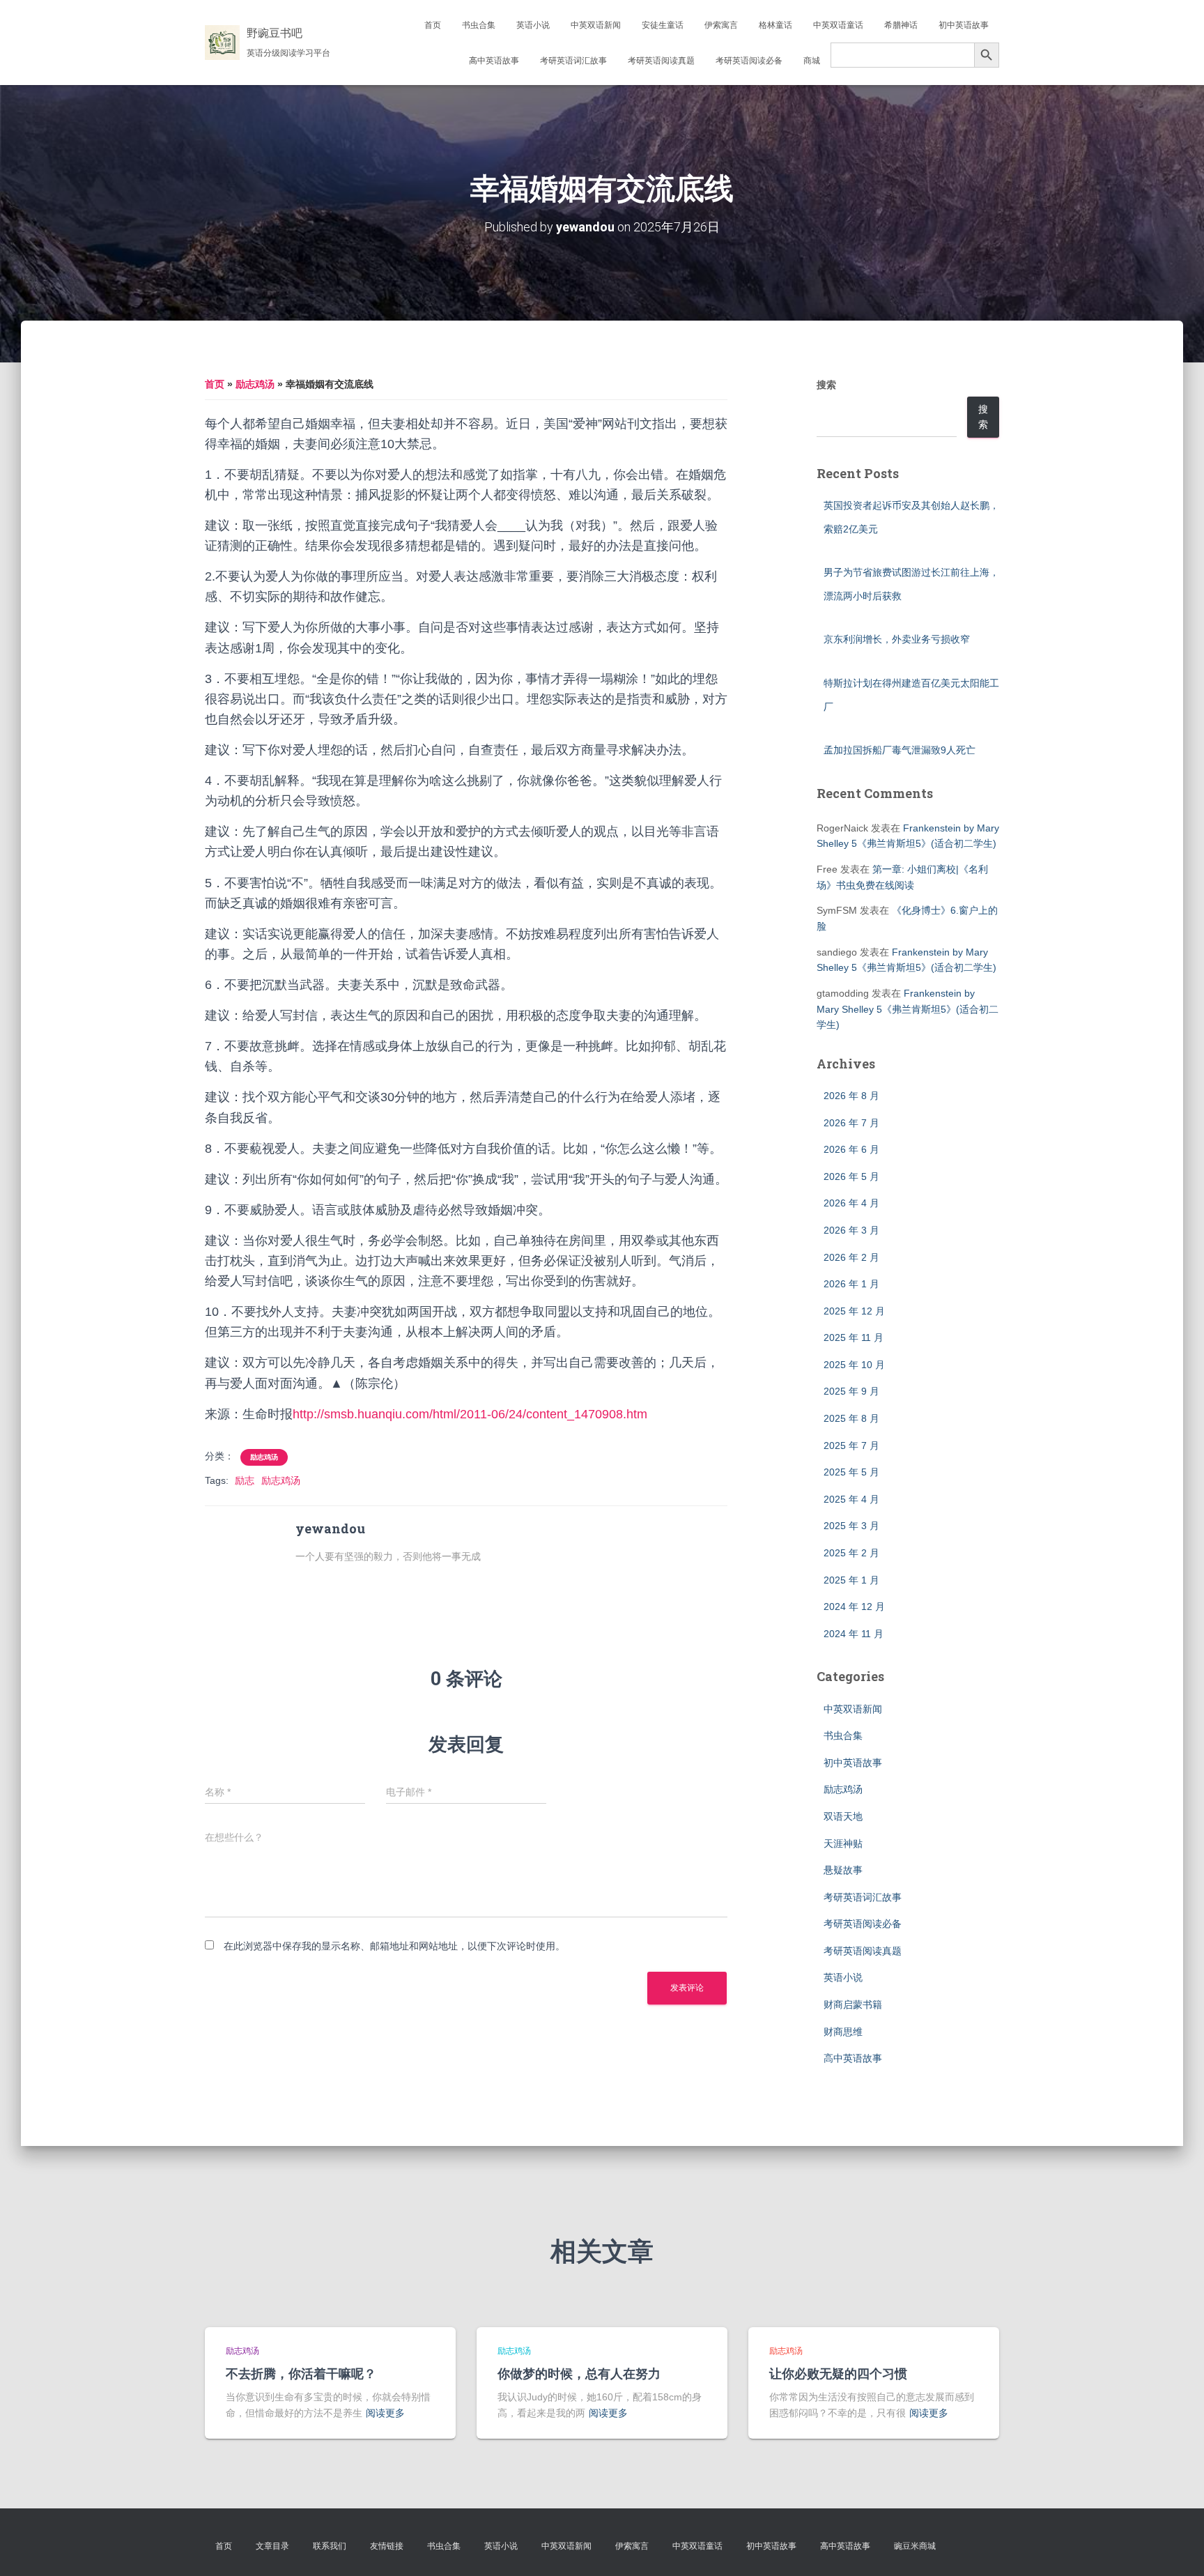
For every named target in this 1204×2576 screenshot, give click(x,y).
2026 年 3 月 (851, 1230)
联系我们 (330, 2546)
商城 (812, 61)
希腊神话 (901, 25)
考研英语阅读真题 (661, 61)
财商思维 (843, 2032)
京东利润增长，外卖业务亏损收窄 (897, 639)
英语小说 (533, 25)
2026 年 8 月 (851, 1096)
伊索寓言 (721, 25)
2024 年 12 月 (854, 1607)
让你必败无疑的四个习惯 (838, 2373)
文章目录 (272, 2546)
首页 (433, 25)
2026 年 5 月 (851, 1176)
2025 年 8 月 (851, 1418)
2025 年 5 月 (851, 1472)
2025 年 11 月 (854, 1337)
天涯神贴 (843, 1843)
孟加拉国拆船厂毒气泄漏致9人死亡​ (900, 750)
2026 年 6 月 (851, 1149)
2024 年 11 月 (854, 1634)
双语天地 (843, 1816)
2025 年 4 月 (851, 1499)
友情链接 (387, 2546)
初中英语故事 (964, 25)
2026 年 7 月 (851, 1123)
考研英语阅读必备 (749, 61)
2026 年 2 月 (851, 1257)
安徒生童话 (663, 25)
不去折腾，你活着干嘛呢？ (301, 2373)
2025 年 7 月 (851, 1446)
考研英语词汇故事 (573, 61)
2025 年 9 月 (851, 1391)
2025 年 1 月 (851, 1580)
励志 (245, 1480)
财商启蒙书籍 (853, 2004)
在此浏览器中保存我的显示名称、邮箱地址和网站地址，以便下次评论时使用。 (394, 1946)
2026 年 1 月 (851, 1284)
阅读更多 (385, 2413)
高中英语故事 (494, 61)
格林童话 (775, 25)
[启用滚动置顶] (1176, 2548)
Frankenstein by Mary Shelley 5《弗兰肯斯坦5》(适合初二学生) (908, 1009)
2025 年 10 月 (854, 1365)
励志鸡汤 (255, 384)
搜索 (826, 385)
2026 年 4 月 (851, 1203)
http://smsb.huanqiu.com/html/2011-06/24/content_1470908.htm (470, 1414)
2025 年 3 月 (851, 1526)
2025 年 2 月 (851, 1553)
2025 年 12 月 (854, 1311)
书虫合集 (479, 25)
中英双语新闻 (596, 25)
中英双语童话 (838, 25)
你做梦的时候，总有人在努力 (579, 2373)
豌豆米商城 (915, 2546)
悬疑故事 (843, 1870)
